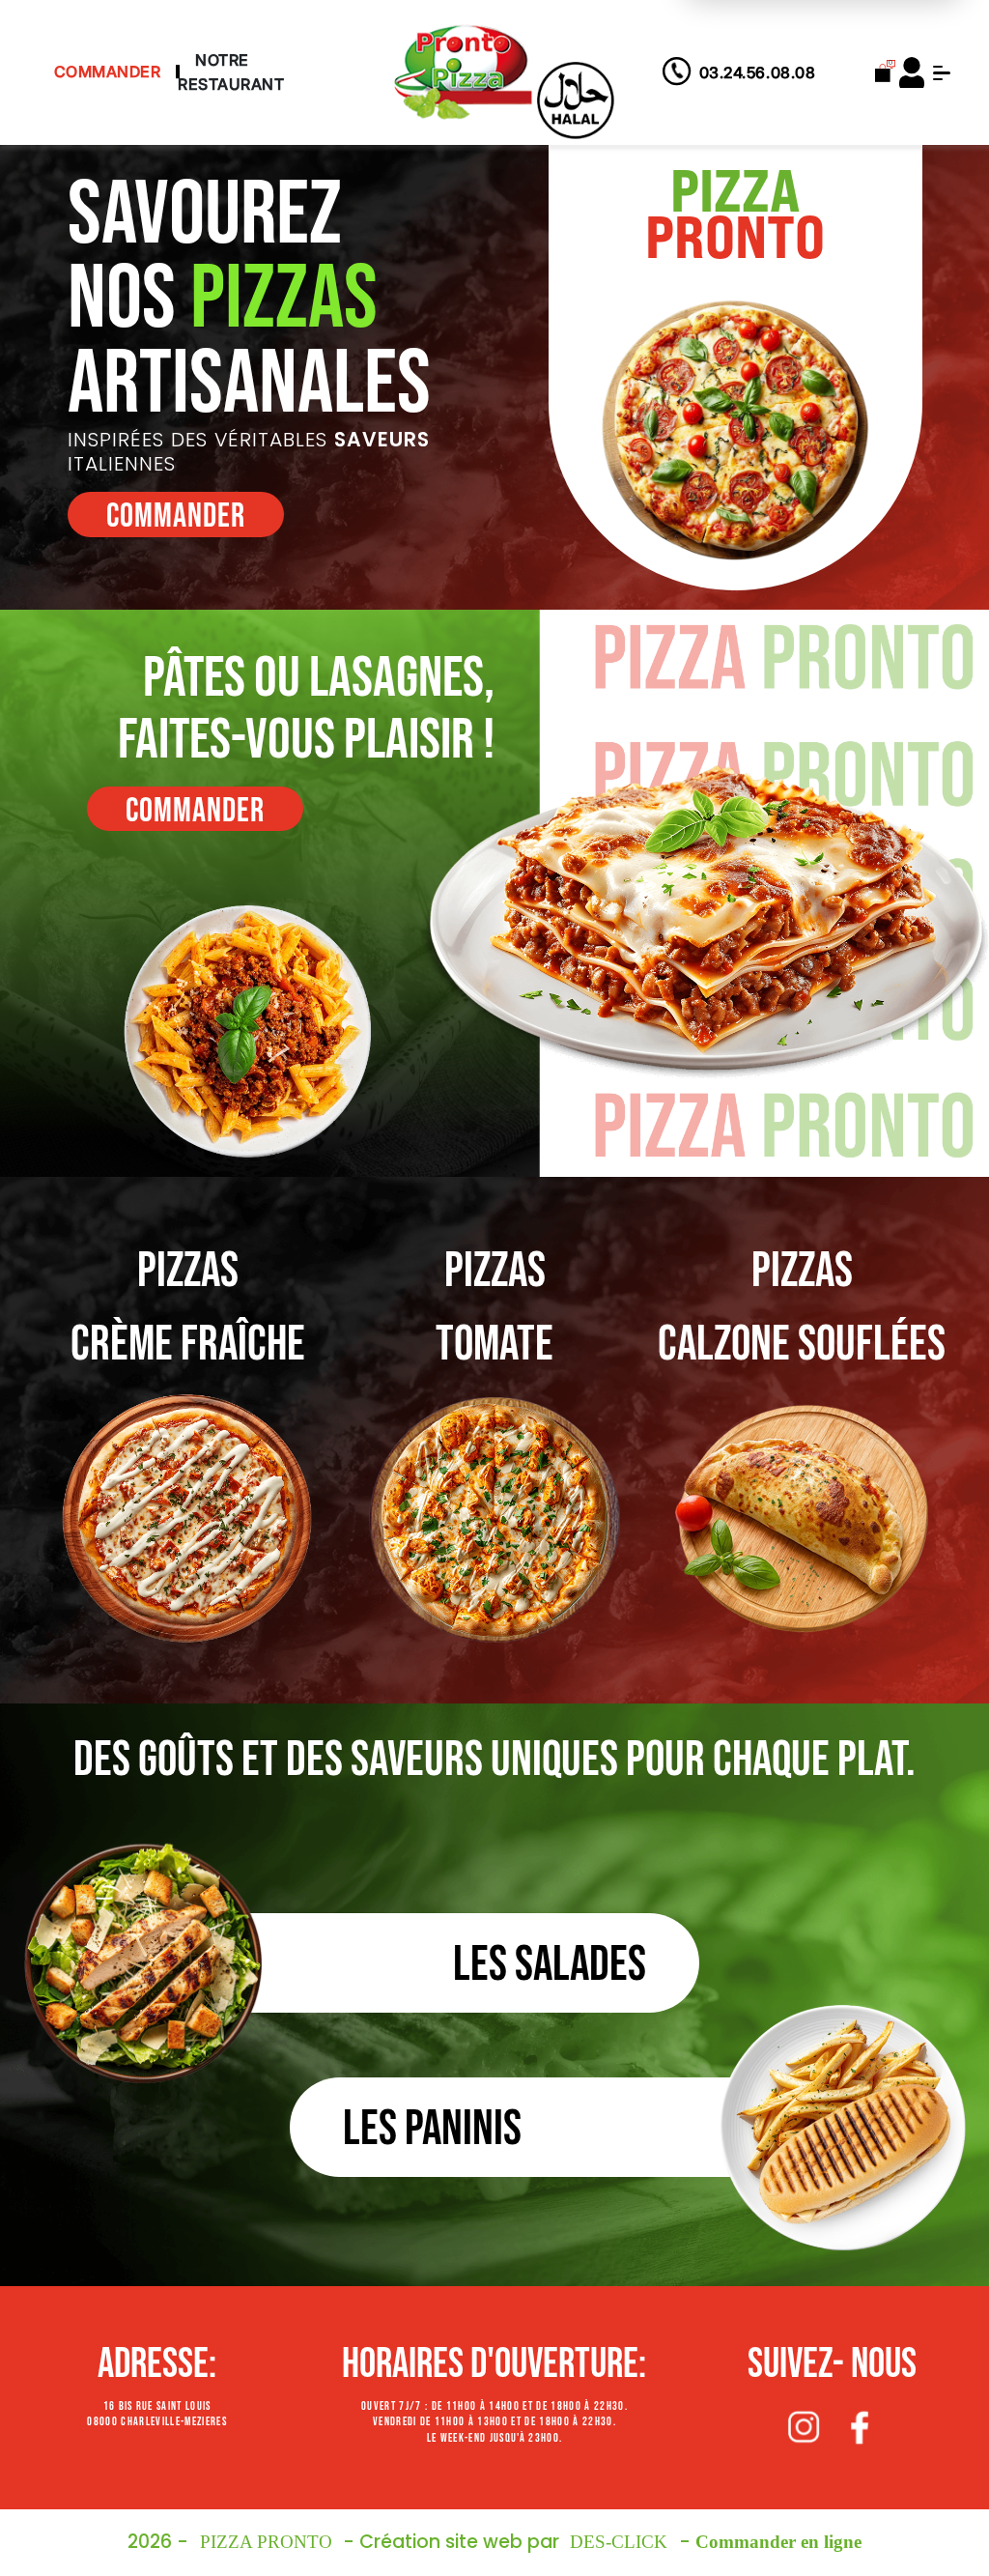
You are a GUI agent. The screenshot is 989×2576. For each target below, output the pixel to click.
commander (176, 516)
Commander (108, 72)
